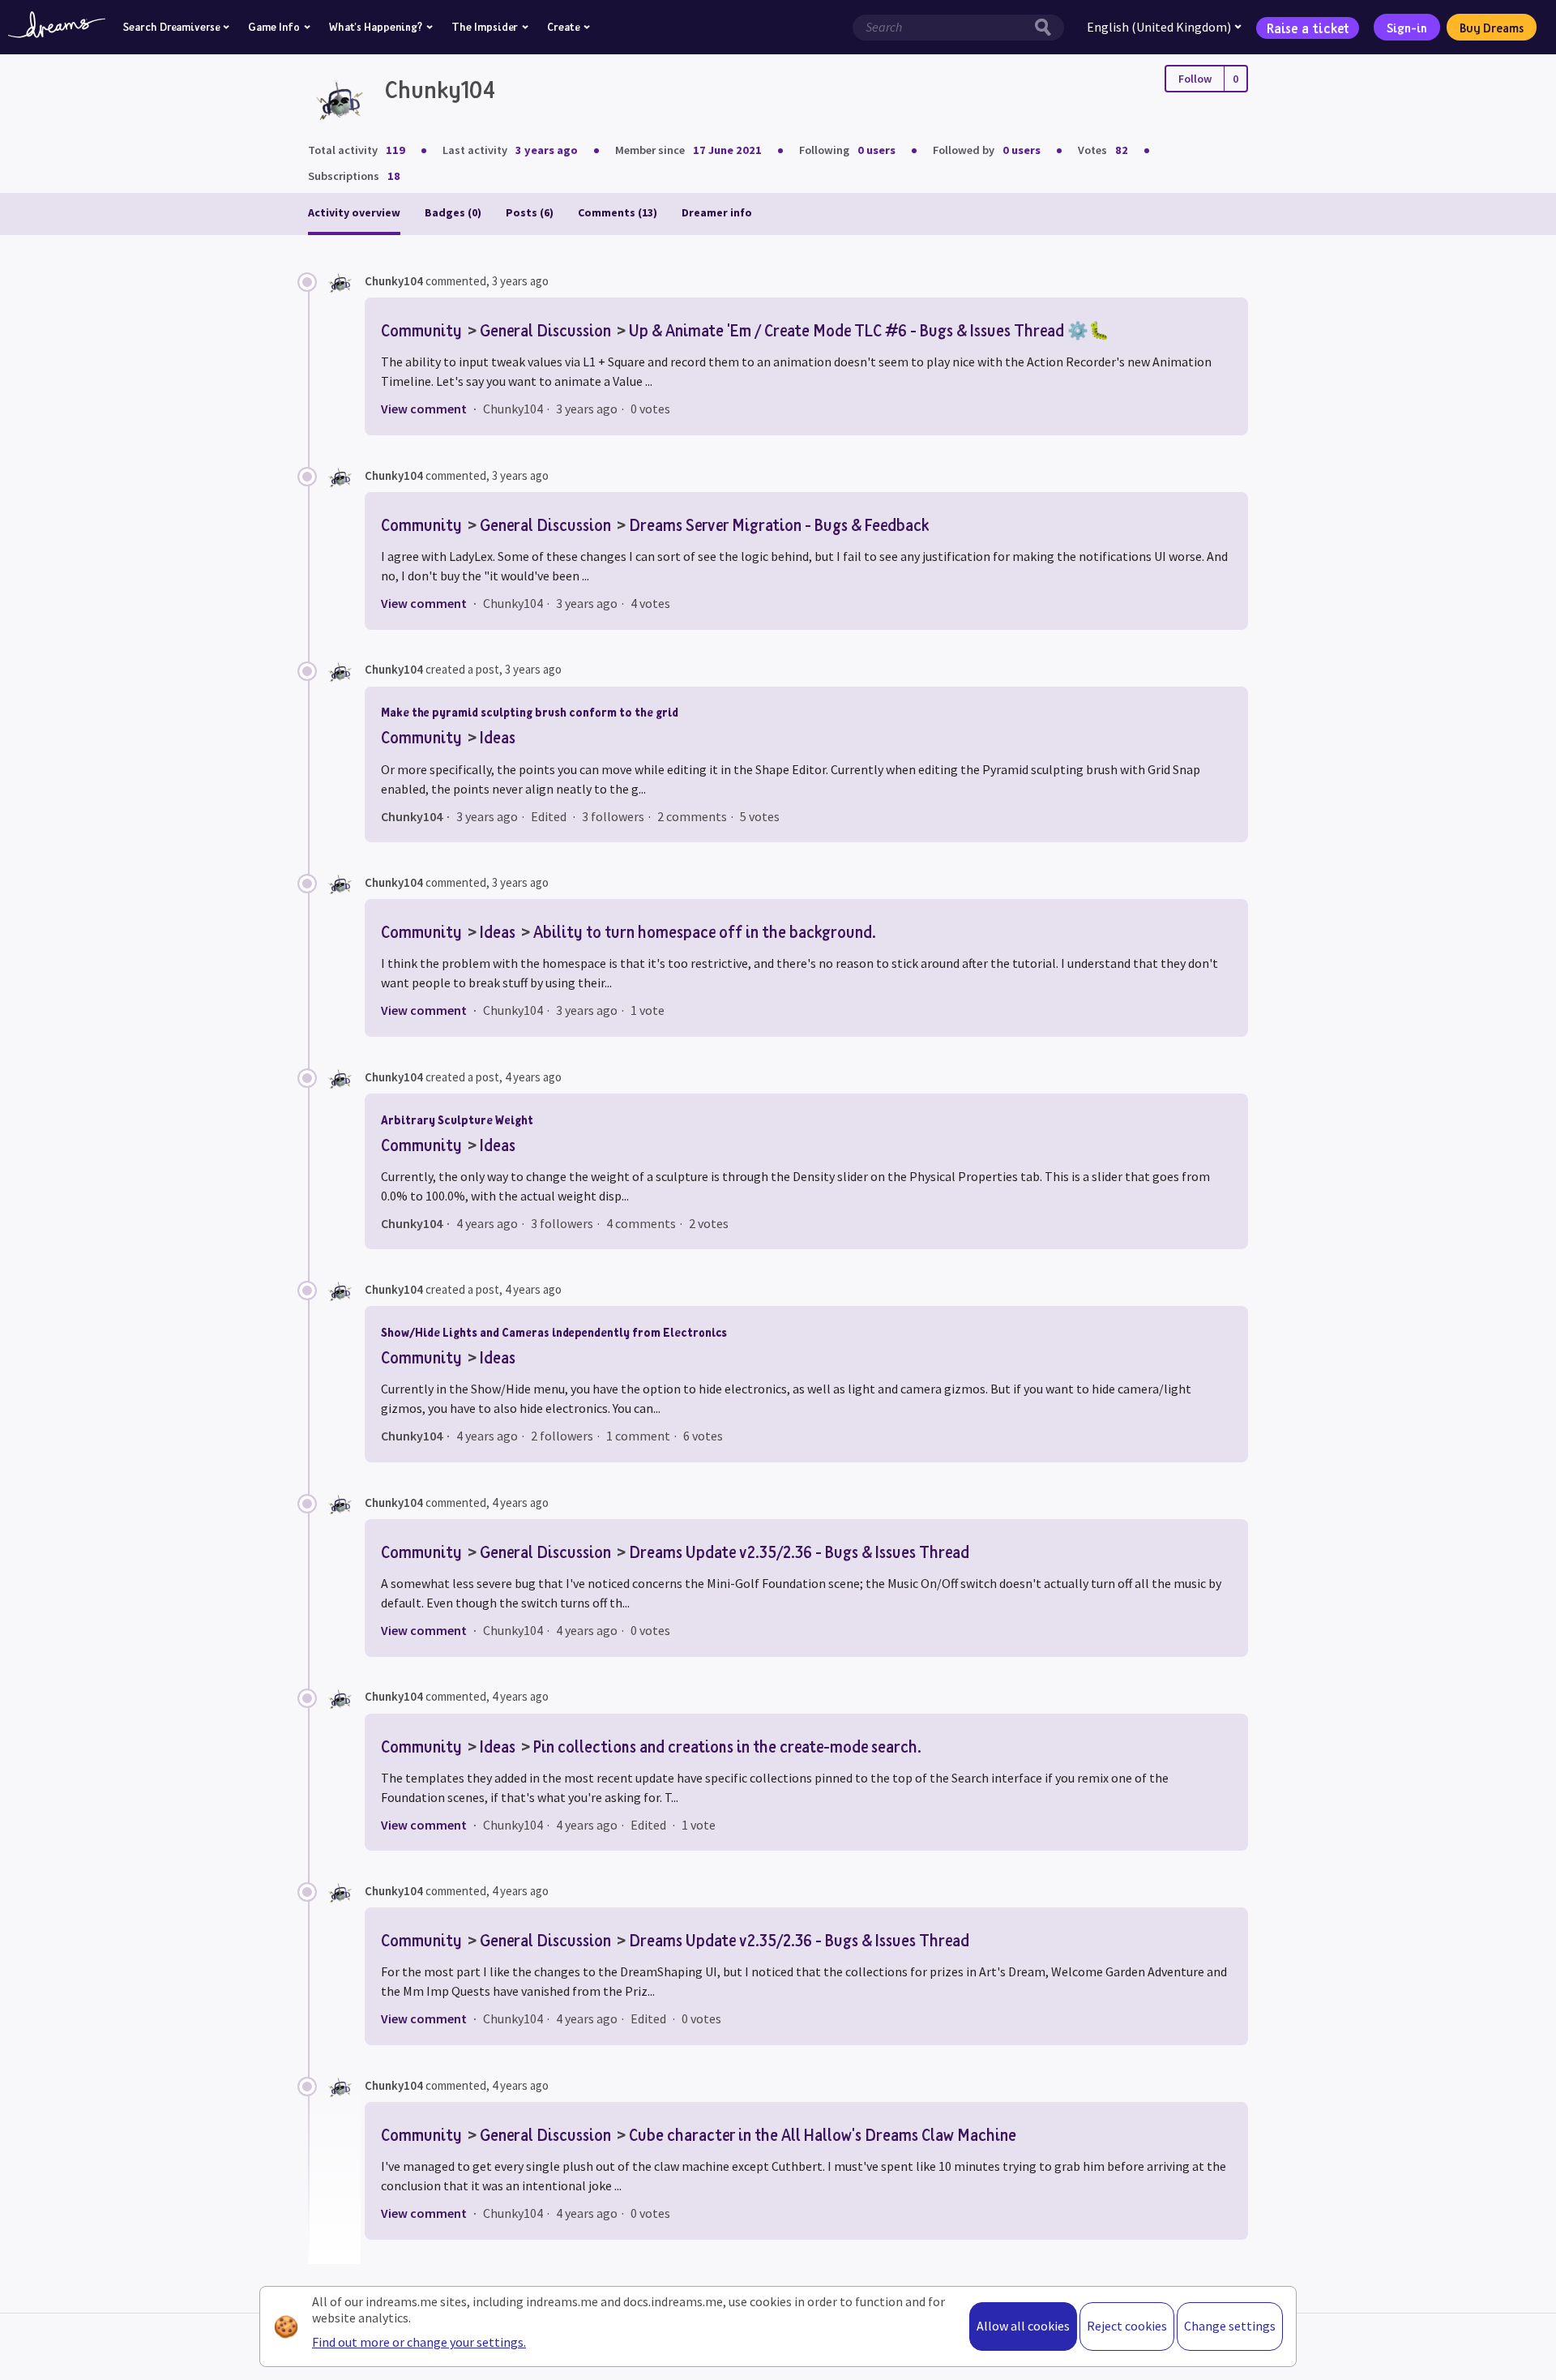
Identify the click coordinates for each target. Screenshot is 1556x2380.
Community (421, 330)
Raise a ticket (1308, 27)
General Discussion (545, 330)
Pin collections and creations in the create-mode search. (727, 1746)
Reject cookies (1127, 2326)
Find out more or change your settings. (419, 2342)
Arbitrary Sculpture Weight (457, 1120)
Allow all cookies (1023, 2326)
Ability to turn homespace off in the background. (705, 931)
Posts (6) (530, 212)
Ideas (498, 737)
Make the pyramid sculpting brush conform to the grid (530, 712)
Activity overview (354, 212)
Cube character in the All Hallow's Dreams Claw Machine (823, 2134)
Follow (1195, 79)
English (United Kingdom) (1159, 27)
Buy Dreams (1492, 28)
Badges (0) (453, 212)
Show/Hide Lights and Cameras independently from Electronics (554, 1332)
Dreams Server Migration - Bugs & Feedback (779, 524)
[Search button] (1047, 28)
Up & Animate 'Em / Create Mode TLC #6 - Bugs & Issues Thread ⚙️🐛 (869, 330)
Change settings (1230, 2326)
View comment (424, 409)
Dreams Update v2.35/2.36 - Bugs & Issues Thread (799, 1552)
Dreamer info (717, 212)
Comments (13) (618, 212)
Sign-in (1407, 28)
